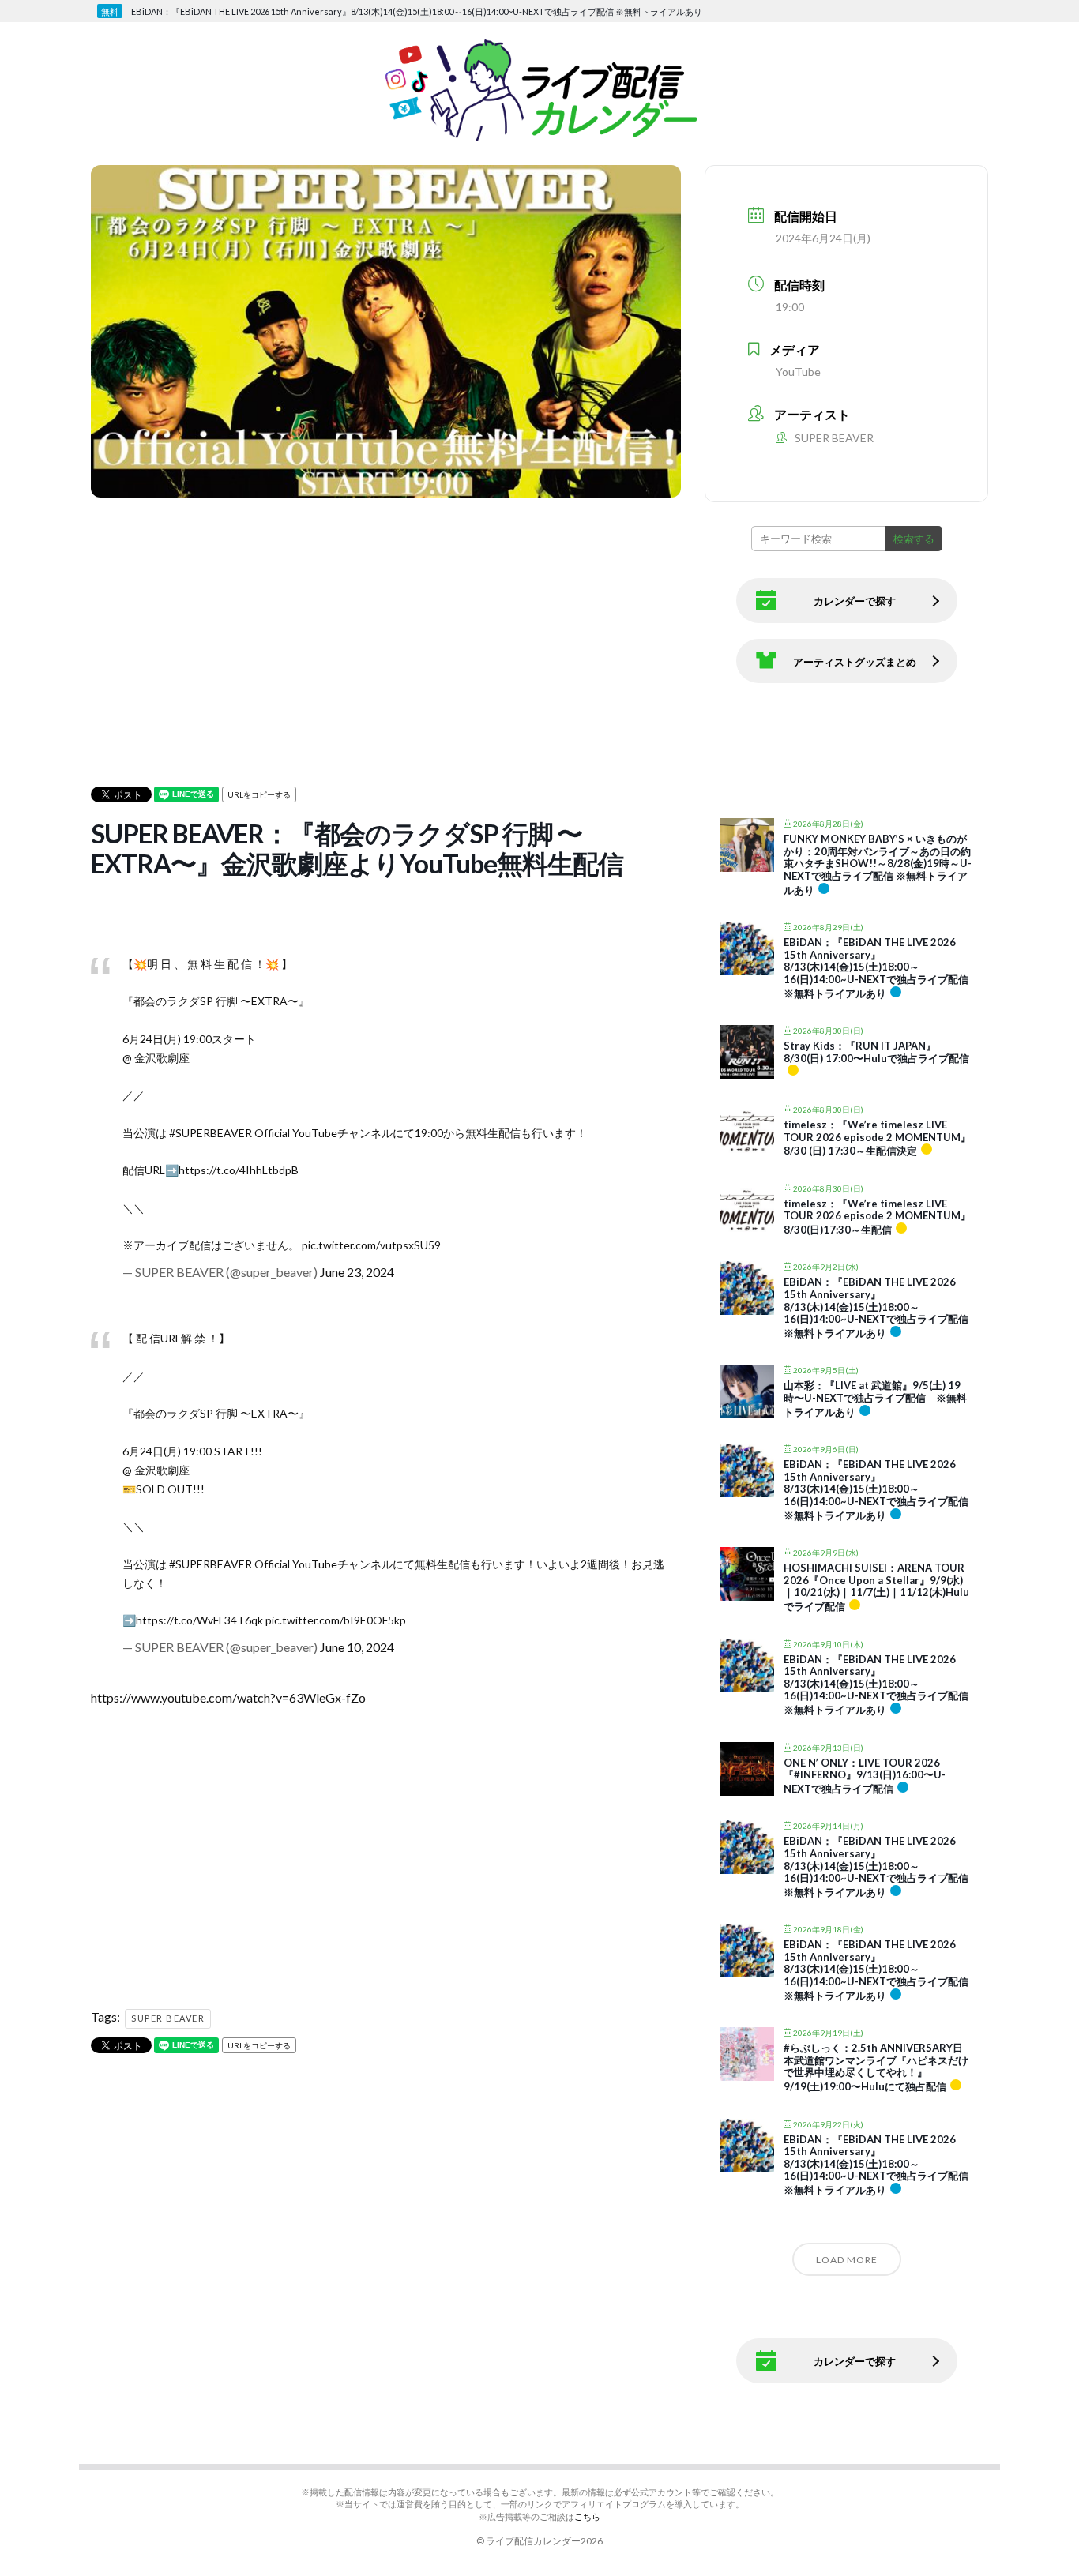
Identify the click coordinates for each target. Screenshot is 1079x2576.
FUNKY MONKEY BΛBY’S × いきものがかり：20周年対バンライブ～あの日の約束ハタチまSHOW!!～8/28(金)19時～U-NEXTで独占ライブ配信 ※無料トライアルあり (878, 864)
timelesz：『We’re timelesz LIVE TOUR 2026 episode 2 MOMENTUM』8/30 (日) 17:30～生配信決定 (877, 1138)
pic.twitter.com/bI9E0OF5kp (336, 1620)
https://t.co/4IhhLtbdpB (239, 1170)
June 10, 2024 (357, 1647)
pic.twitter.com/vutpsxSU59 (371, 1245)
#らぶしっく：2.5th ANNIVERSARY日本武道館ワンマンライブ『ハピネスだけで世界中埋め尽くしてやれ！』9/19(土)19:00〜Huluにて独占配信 (876, 2067)
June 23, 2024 (357, 1272)
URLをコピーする (259, 794)
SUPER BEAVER (168, 2018)
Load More (847, 2260)
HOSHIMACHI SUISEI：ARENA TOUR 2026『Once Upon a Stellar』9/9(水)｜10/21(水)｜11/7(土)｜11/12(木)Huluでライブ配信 (876, 1587)
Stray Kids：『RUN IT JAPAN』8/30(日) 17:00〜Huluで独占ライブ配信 (876, 1052)
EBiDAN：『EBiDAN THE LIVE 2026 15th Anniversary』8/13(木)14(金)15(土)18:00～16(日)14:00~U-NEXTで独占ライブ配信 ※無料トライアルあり (876, 967)
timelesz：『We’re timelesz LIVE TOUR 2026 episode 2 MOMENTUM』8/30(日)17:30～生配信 (877, 1217)
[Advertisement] (551, 613)
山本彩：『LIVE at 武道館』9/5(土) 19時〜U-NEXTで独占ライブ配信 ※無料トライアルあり (875, 1398)
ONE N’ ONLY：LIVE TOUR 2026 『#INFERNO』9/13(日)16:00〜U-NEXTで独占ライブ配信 (865, 1776)
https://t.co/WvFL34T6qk (199, 1620)
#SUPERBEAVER (211, 1133)
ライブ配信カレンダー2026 (544, 2541)
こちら (587, 2516)
